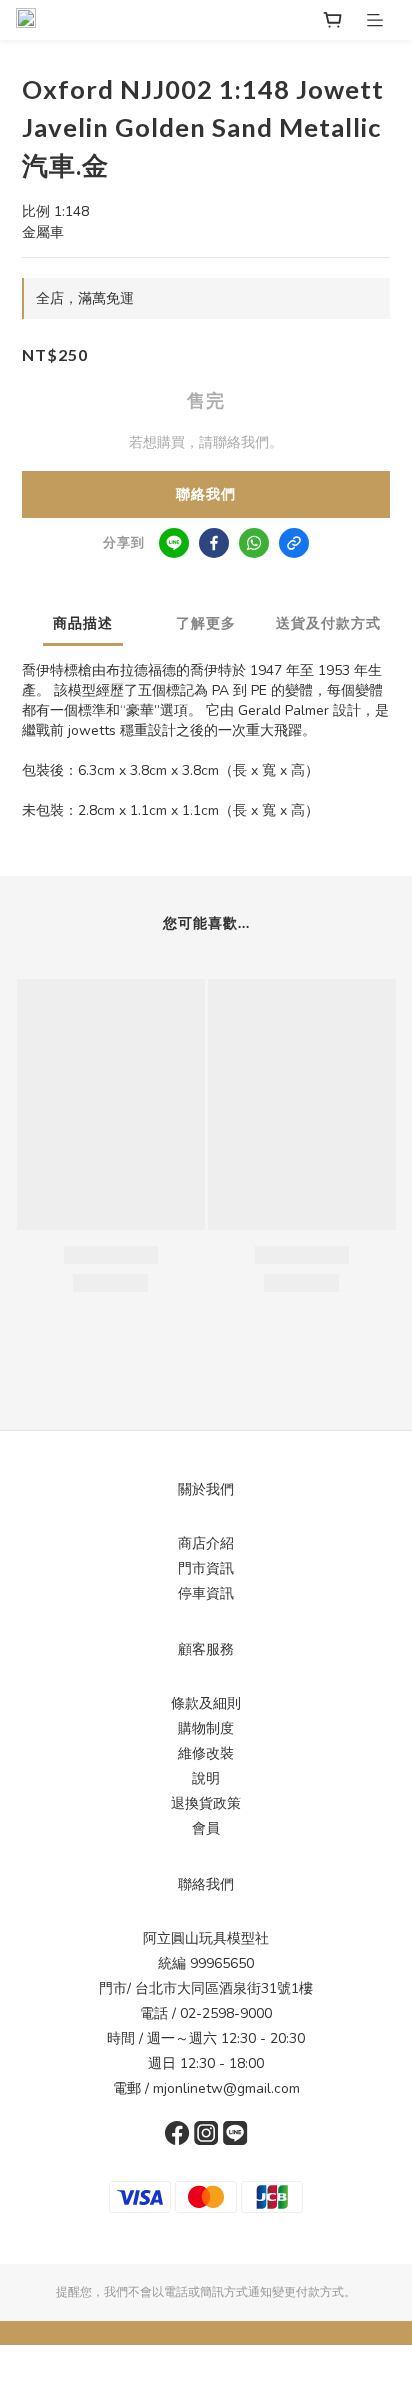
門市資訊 (206, 1568)
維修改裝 (206, 1753)
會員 (206, 1828)
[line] (174, 543)
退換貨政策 (206, 1803)
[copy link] (294, 543)
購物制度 (206, 1728)
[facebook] (214, 543)
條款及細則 (206, 1703)
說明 (206, 1778)
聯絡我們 (206, 494)
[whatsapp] (254, 543)
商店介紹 (206, 1543)
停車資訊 (206, 1593)
